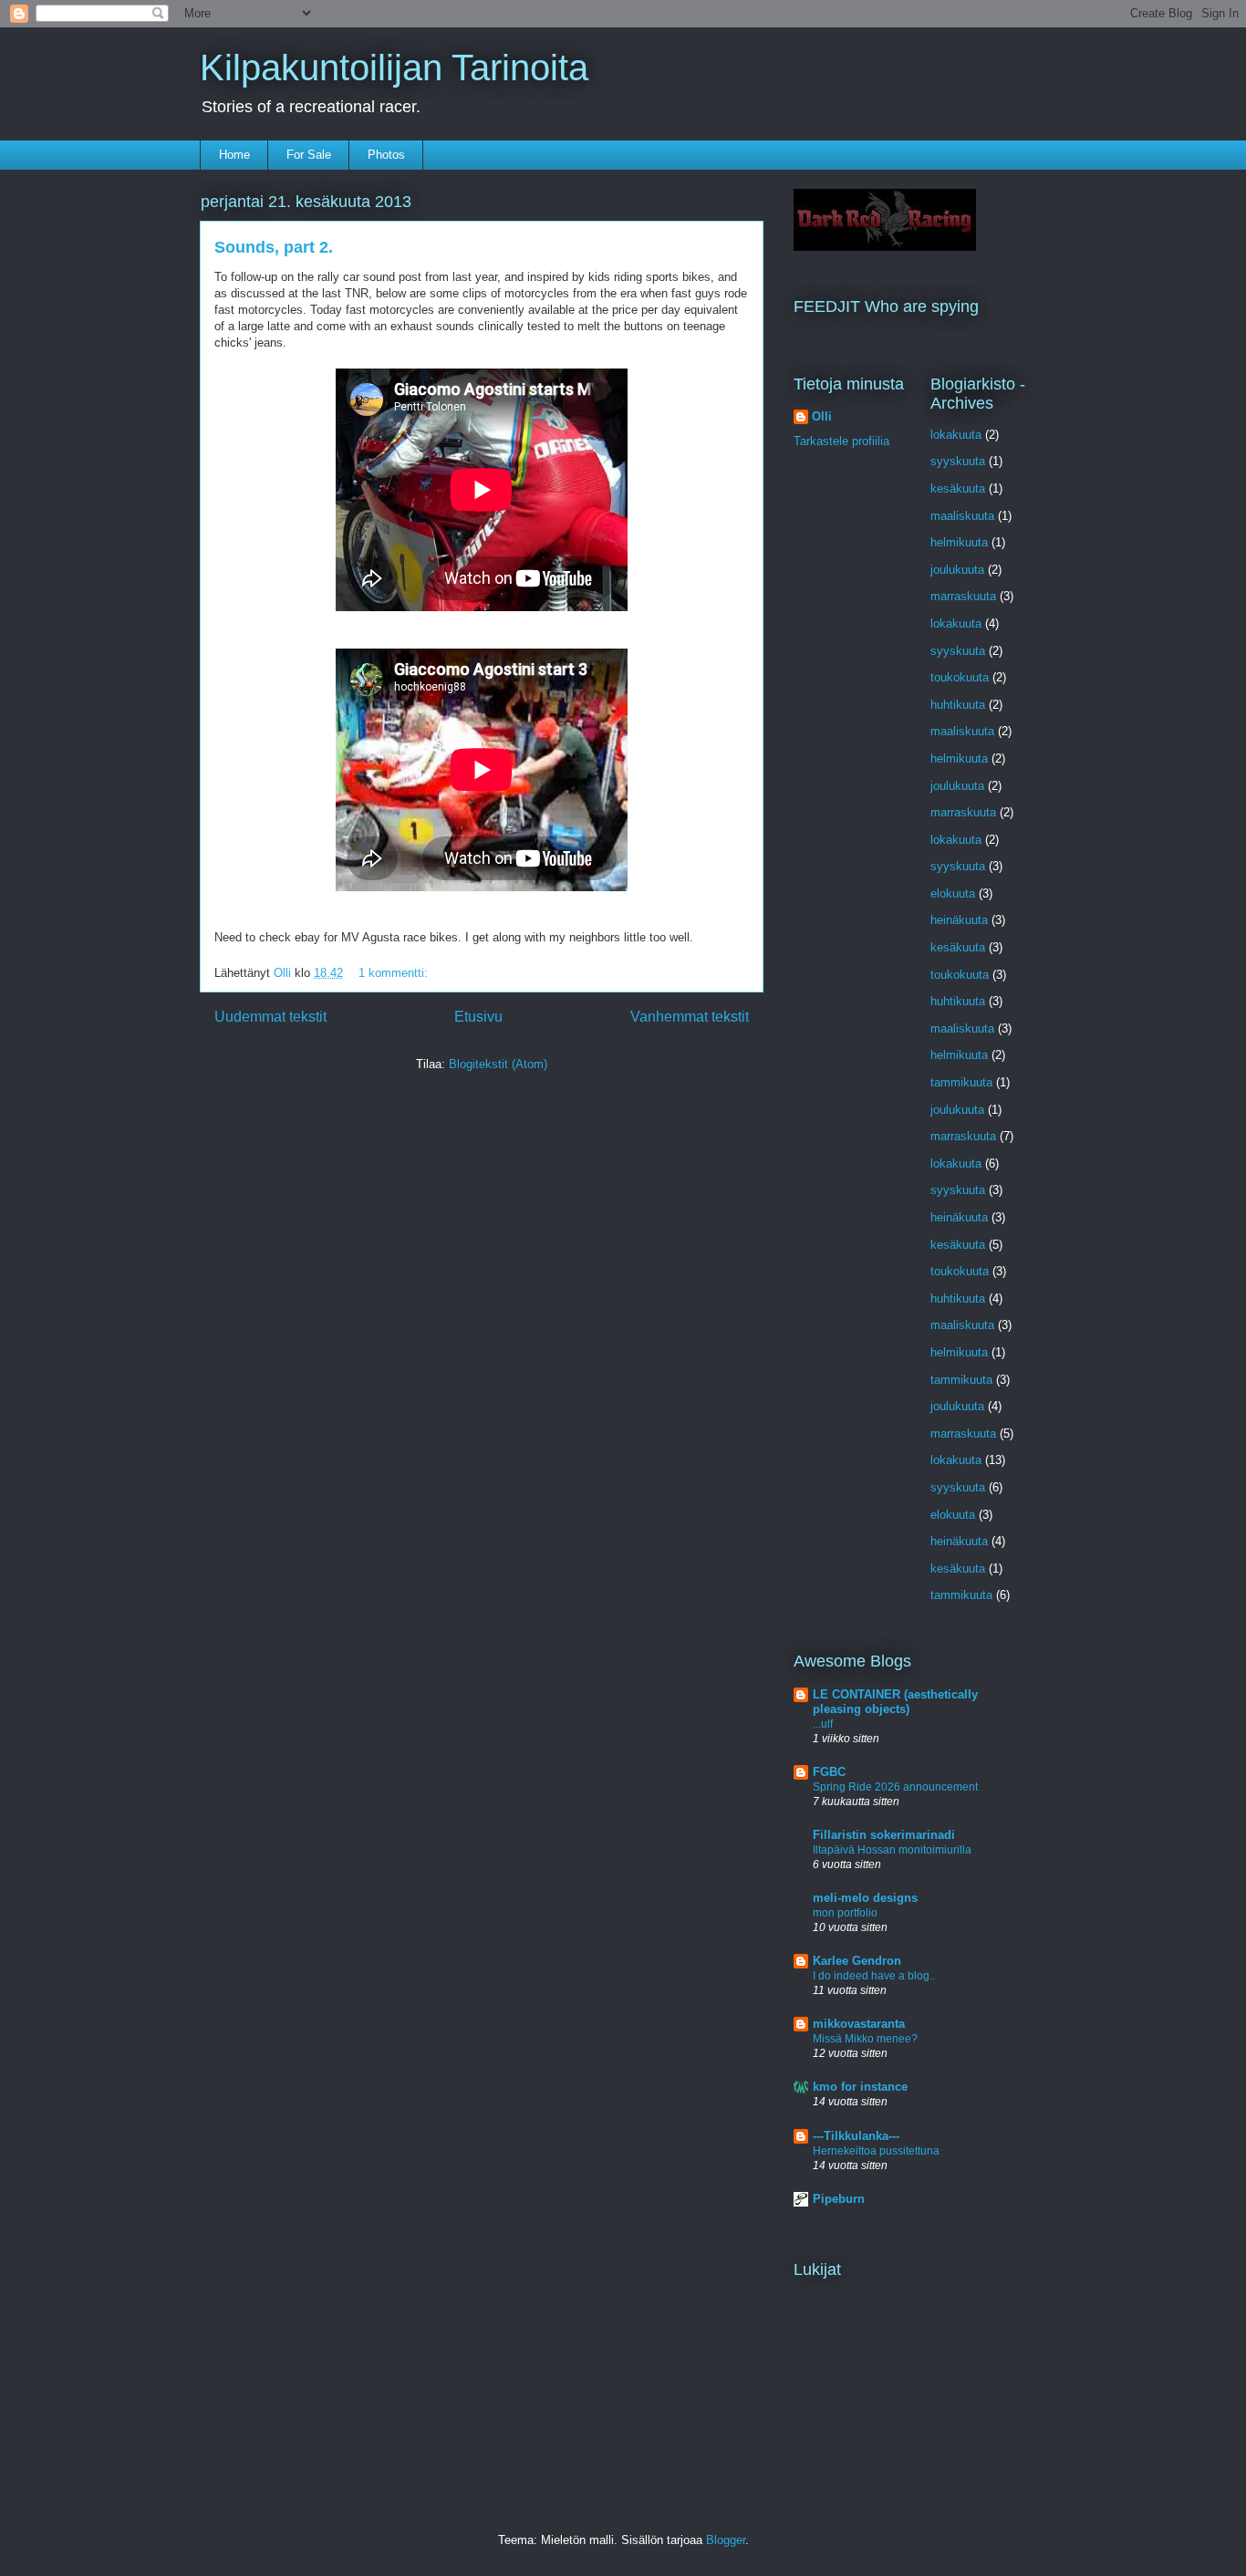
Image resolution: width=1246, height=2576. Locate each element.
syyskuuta (958, 461)
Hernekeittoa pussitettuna (876, 2151)
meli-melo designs (865, 1898)
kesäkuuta (958, 488)
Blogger (726, 2540)
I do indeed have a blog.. (874, 1976)
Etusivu (478, 1017)
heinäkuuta (959, 920)
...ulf (823, 1724)
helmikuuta (959, 542)
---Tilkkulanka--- (856, 2136)
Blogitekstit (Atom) (498, 1064)
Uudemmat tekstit (270, 1017)
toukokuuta (960, 677)
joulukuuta (957, 570)
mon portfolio (845, 1913)
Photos (386, 155)
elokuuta (953, 893)
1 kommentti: (395, 973)
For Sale (309, 155)
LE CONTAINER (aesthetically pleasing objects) (895, 1702)
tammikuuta (961, 1082)
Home (234, 155)
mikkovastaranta (859, 2024)
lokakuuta (956, 435)
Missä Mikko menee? (865, 2039)
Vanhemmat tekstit (690, 1017)
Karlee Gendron (857, 1961)
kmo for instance (860, 2087)
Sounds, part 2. (274, 247)
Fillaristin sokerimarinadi (884, 1835)
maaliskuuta (962, 516)
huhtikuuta (958, 705)
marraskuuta (963, 596)
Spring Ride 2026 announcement (895, 1787)
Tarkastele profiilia (841, 441)
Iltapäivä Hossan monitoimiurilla (892, 1850)
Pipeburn (839, 2199)
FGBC (829, 1772)
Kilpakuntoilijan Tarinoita (394, 68)
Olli (822, 416)
